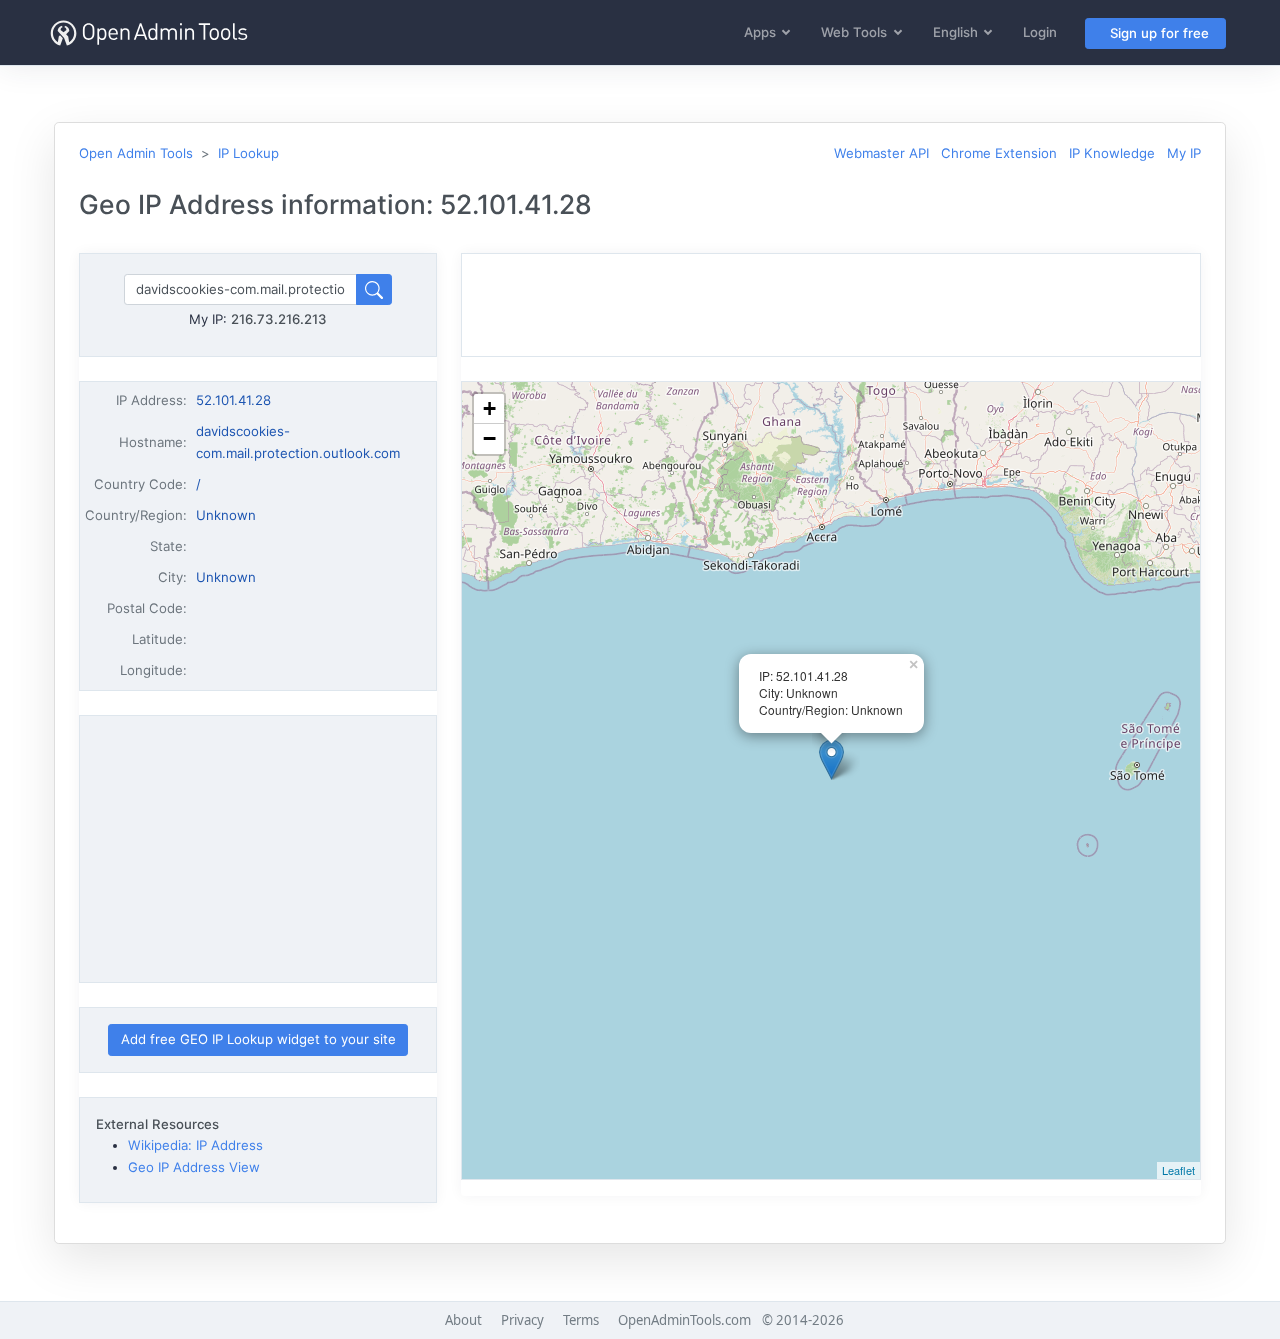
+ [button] (489, 408)
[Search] (374, 289)
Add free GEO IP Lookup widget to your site (258, 1039)
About (463, 1320)
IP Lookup (248, 153)
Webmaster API (881, 153)
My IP (1184, 153)
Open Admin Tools (136, 153)
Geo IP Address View (194, 1167)
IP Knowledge (1112, 153)
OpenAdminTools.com (684, 1320)
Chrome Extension (999, 153)
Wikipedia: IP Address (195, 1145)
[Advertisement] (258, 849)
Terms (581, 1320)
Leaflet (1178, 1170)
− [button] (489, 438)
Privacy (522, 1320)
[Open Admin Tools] (149, 32)
